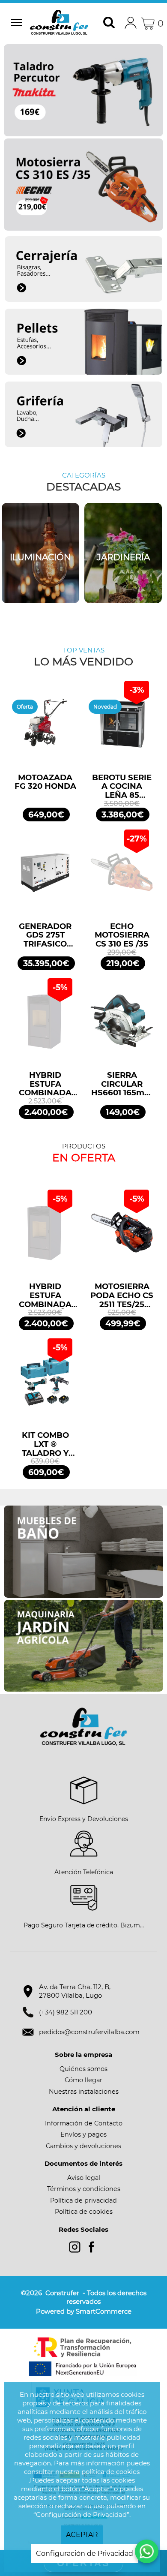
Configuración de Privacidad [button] (85, 2553)
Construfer (60, 24)
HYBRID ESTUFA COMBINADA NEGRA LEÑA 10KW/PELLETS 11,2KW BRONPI (45, 1084)
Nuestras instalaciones (84, 2092)
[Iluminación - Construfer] (40, 553)
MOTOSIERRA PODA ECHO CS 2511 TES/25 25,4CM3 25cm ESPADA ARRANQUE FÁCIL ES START (122, 1296)
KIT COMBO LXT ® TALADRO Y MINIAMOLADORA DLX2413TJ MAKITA (45, 1444)
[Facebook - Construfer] (91, 2247)
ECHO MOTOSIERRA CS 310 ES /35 (122, 935)
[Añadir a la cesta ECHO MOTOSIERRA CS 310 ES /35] (122, 876)
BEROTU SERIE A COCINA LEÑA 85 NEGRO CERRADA (122, 787)
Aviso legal (84, 2178)
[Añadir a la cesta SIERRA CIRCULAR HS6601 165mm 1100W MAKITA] (122, 1025)
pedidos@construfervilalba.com (89, 2032)
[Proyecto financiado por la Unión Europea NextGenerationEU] (83, 2357)
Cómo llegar (83, 2080)
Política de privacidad (83, 2200)
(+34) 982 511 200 (66, 2012)
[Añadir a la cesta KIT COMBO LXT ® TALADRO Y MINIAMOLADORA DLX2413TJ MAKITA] (45, 1385)
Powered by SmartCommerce (84, 2311)
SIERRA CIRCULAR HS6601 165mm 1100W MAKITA (122, 1084)
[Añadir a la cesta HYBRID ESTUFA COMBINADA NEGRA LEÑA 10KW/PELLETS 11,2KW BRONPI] (45, 1025)
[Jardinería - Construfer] (123, 553)
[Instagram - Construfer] (75, 2247)
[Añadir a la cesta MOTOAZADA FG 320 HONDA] (45, 728)
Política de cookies (84, 2212)
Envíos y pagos (83, 2134)
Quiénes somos (83, 2069)
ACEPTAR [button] (82, 2535)
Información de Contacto (84, 2123)
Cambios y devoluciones (83, 2146)
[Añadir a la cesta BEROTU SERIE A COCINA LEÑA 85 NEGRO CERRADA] (122, 728)
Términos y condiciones (84, 2189)
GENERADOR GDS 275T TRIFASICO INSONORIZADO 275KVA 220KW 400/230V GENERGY (45, 935)
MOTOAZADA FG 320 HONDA (45, 782)
